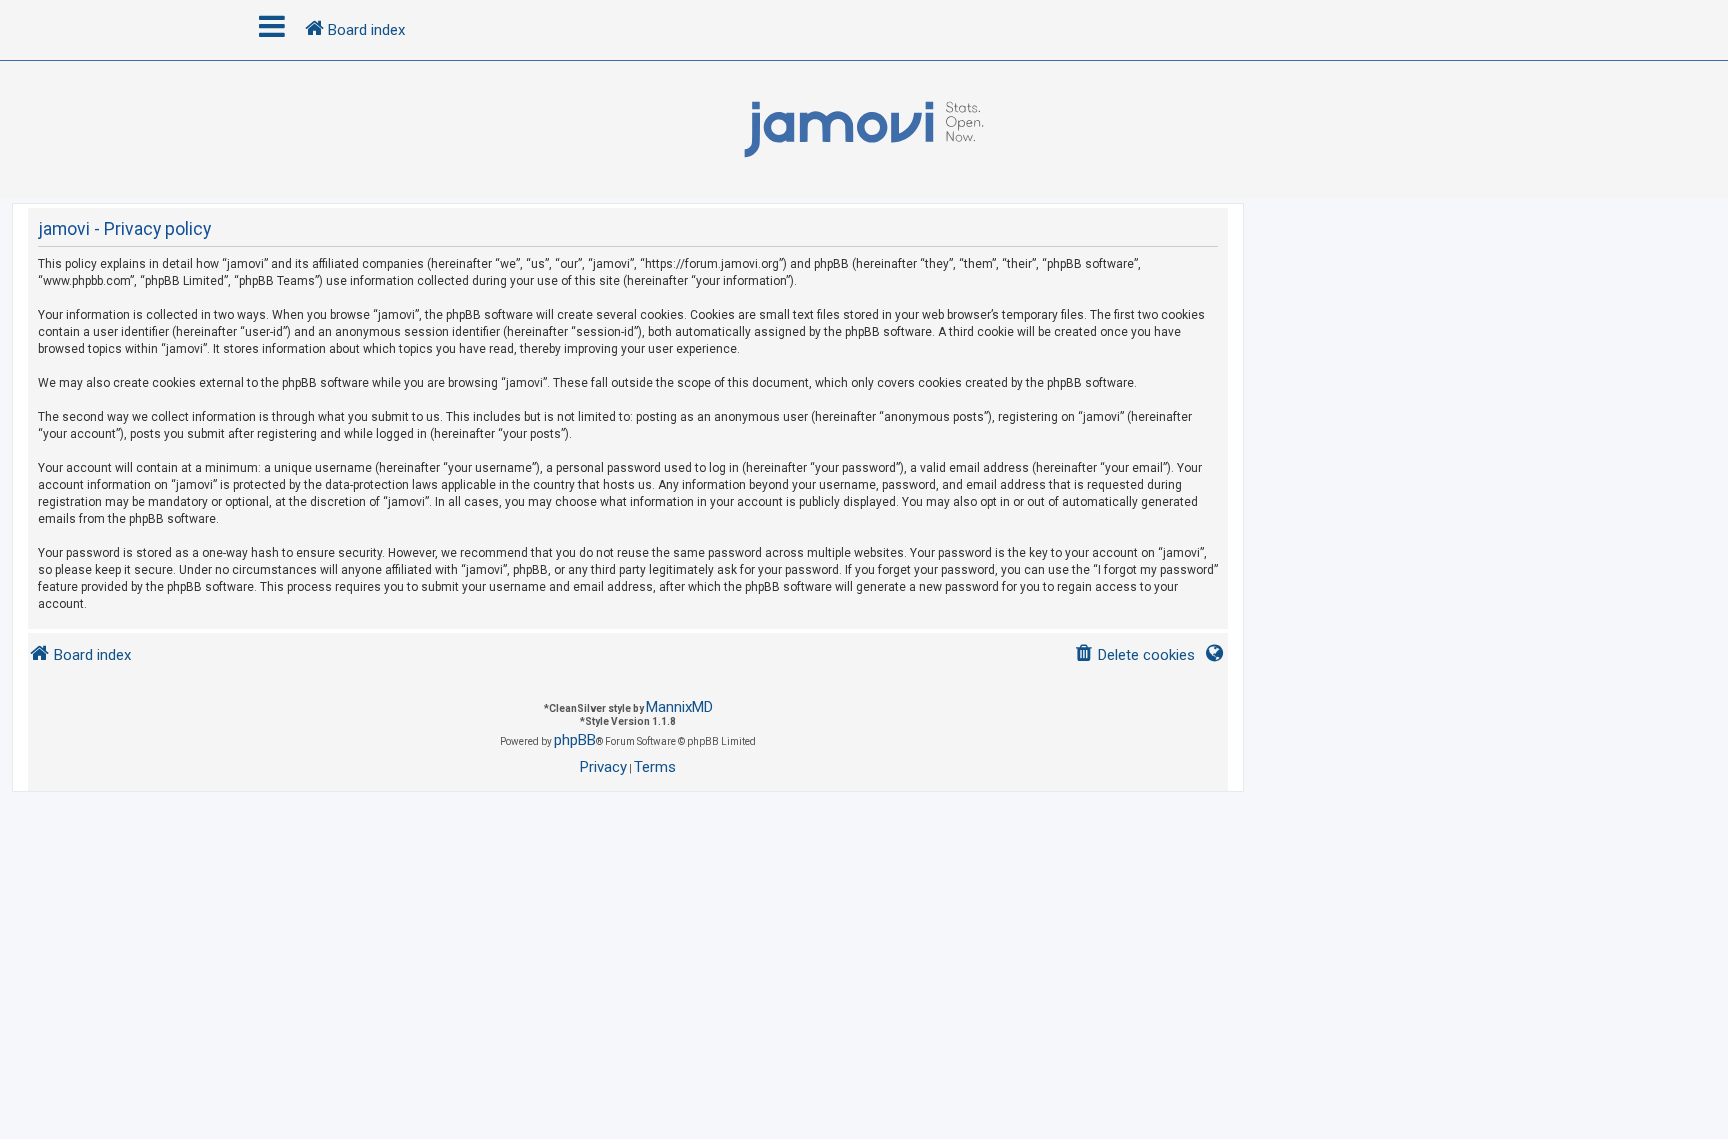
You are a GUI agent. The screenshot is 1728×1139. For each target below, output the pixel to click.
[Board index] (864, 130)
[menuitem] (1134, 655)
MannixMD (679, 707)
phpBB (575, 740)
